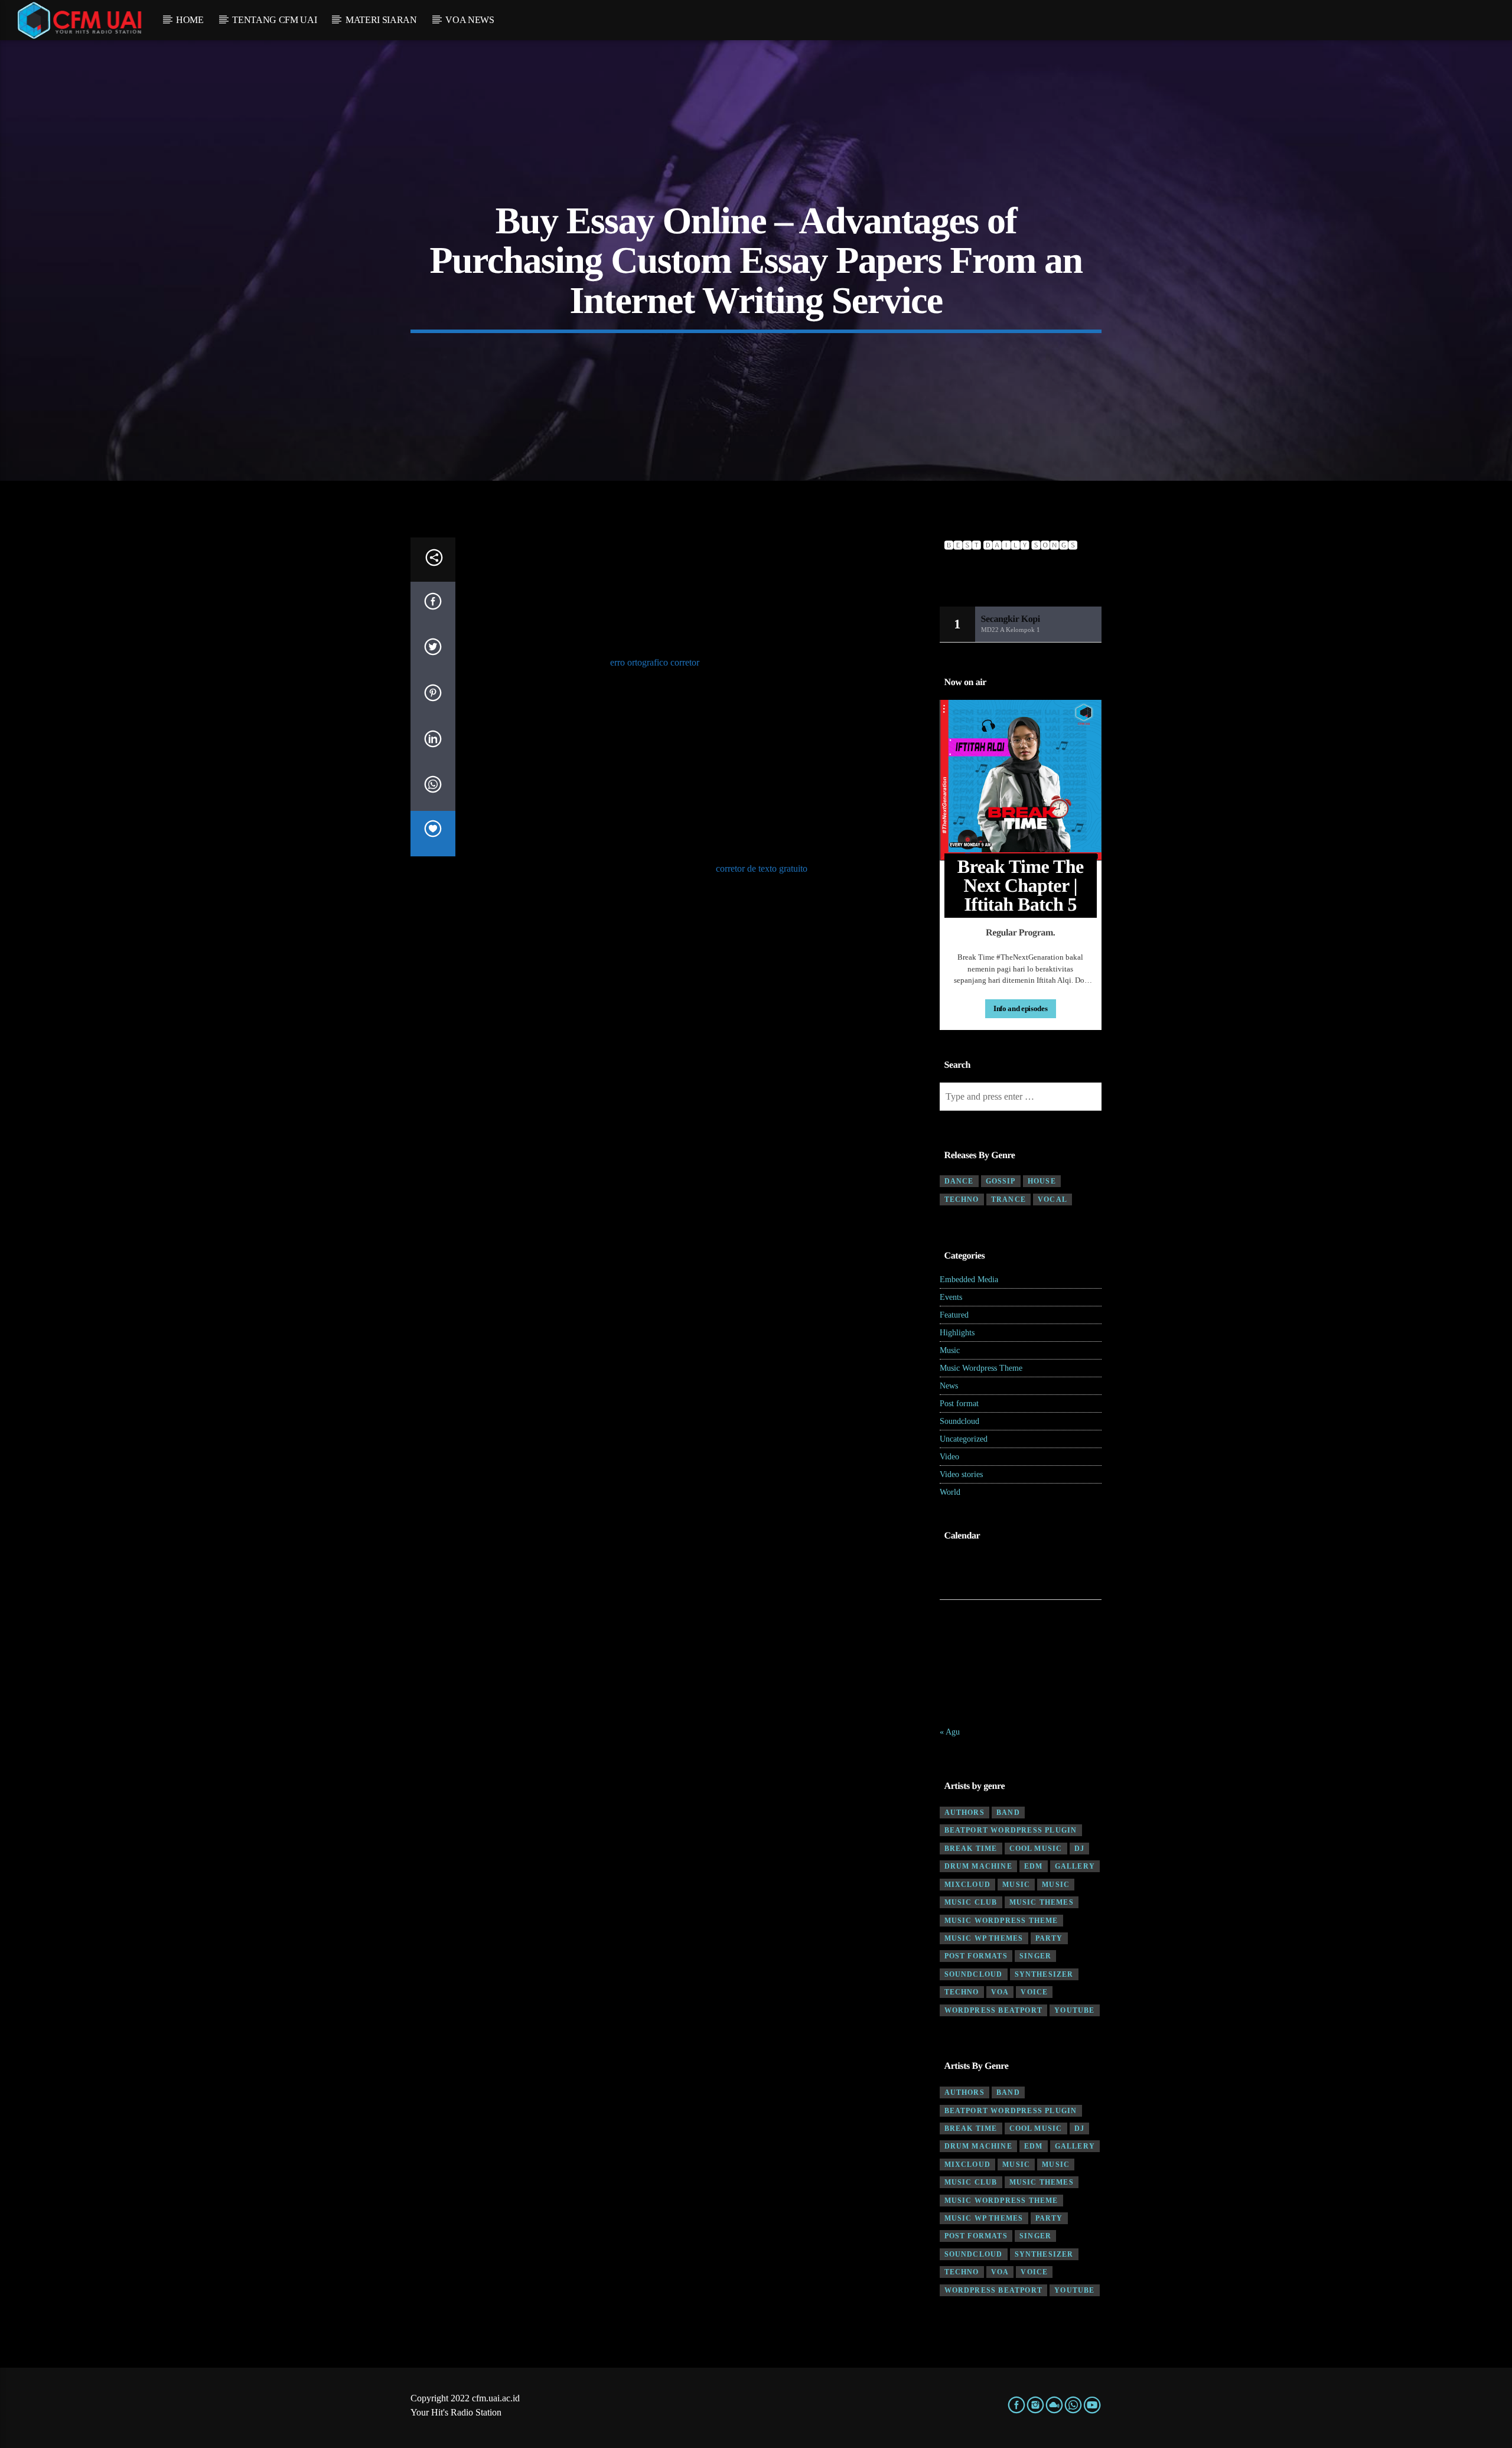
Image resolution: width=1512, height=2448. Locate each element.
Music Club (971, 1902)
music (1016, 1885)
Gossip (1001, 1181)
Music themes (1042, 1902)
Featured (954, 1315)
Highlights (957, 1333)
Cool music (1036, 1849)
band (1008, 1813)
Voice (1034, 1992)
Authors (964, 1813)
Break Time (971, 1849)
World (950, 1492)
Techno (962, 1199)
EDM (1034, 1866)
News (949, 1386)
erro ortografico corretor (655, 662)
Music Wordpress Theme (981, 1368)
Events (951, 1297)
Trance (1008, 1199)
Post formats (976, 1956)
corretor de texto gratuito (762, 868)
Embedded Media (969, 1280)
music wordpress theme (1001, 1921)
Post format (959, 1404)
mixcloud (968, 1885)
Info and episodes (1020, 1008)
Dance (959, 1181)
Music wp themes (984, 1938)
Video (949, 1457)
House (1042, 1181)
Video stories (961, 1474)
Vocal (1052, 1199)
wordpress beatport (994, 2010)
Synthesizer (1044, 1974)
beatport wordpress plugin (1011, 1830)
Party (1049, 1938)
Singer (1035, 1956)
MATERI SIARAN (381, 20)
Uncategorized (964, 1439)
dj (1079, 1849)
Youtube (1074, 2010)
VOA (1000, 1992)
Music (950, 1350)
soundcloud (974, 1974)
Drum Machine (978, 1866)
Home (190, 20)
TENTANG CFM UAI (274, 20)
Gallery (1075, 1866)
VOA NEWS (470, 20)
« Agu (950, 1732)
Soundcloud (959, 1421)
